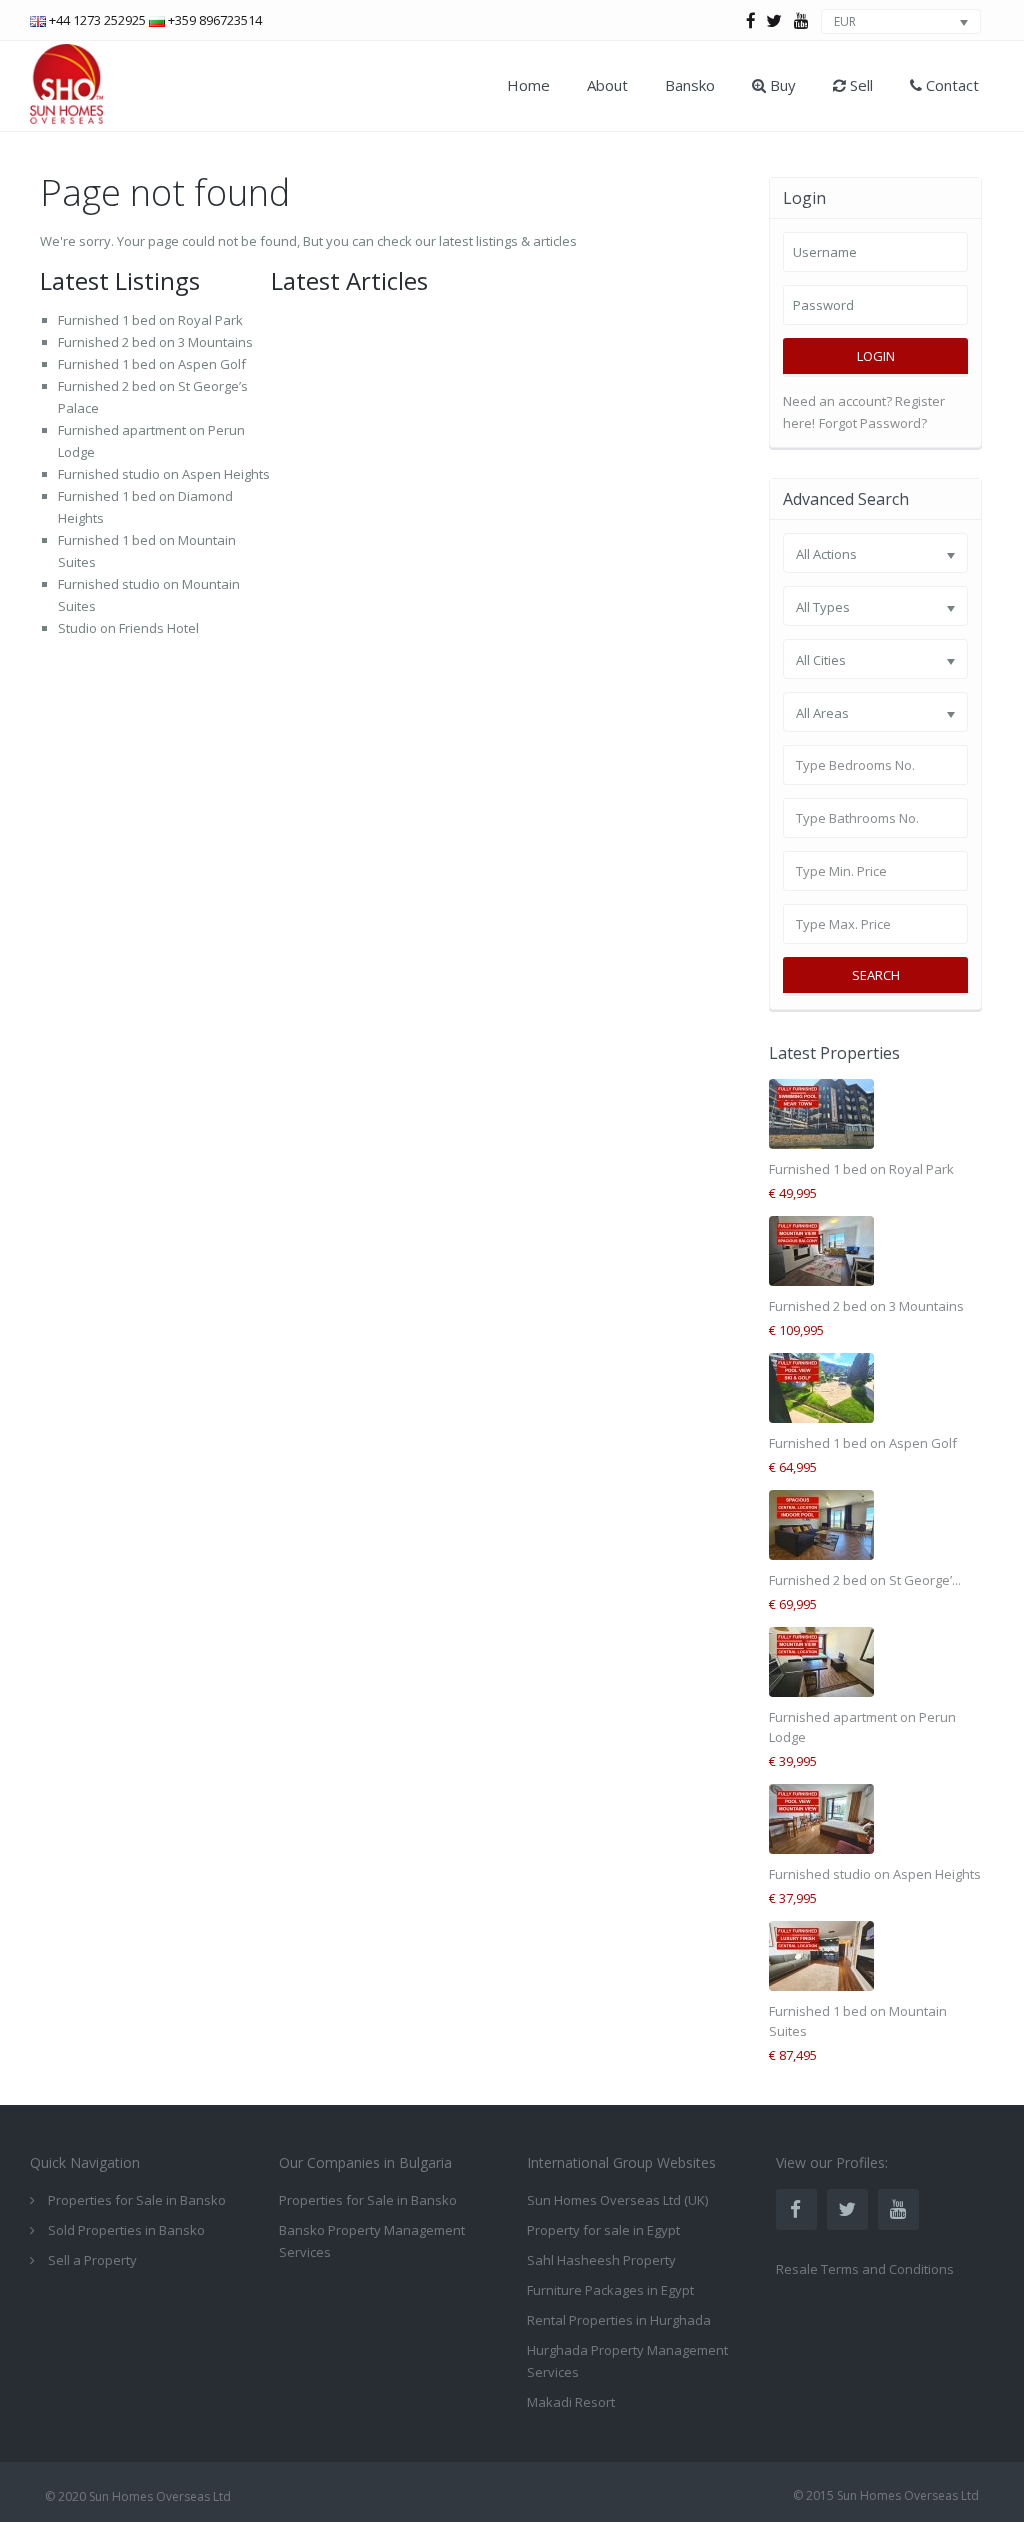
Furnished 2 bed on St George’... (865, 1580)
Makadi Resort (571, 2402)
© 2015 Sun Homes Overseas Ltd (886, 2495)
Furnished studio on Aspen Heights (164, 474)
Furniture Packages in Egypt (610, 2290)
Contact (950, 85)
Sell (859, 85)
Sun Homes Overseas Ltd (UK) (617, 2200)
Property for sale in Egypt (603, 2230)
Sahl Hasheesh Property (601, 2260)
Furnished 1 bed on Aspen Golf (152, 364)
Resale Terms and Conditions (865, 2269)
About (607, 85)
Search (876, 975)
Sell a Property (92, 2260)
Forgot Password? (873, 423)
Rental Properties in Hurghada (619, 2320)
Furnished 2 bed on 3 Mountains (155, 342)
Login (876, 356)
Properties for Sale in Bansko (368, 2200)
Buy (781, 85)
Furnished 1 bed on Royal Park (150, 320)
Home (528, 85)
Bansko (690, 85)
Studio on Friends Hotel (128, 628)
